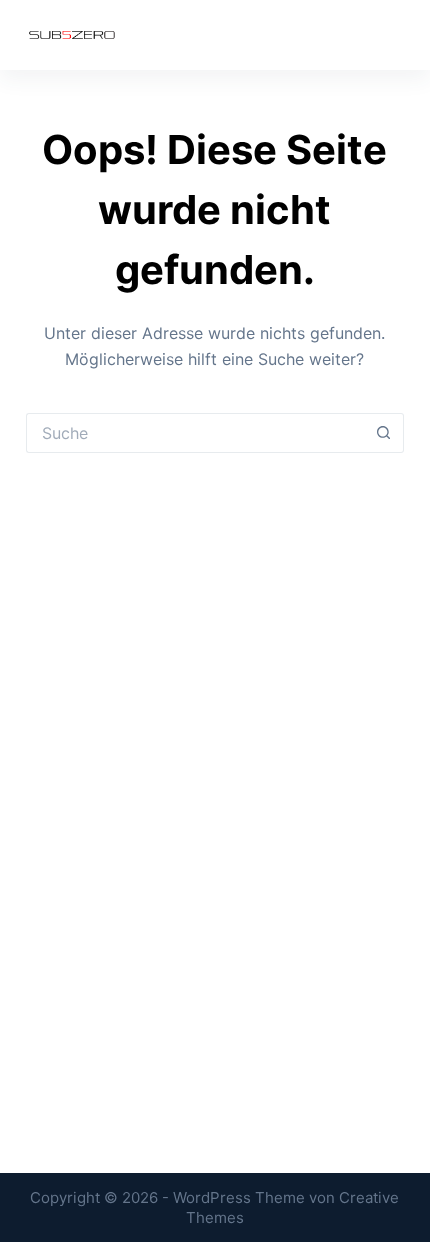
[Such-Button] (384, 433)
